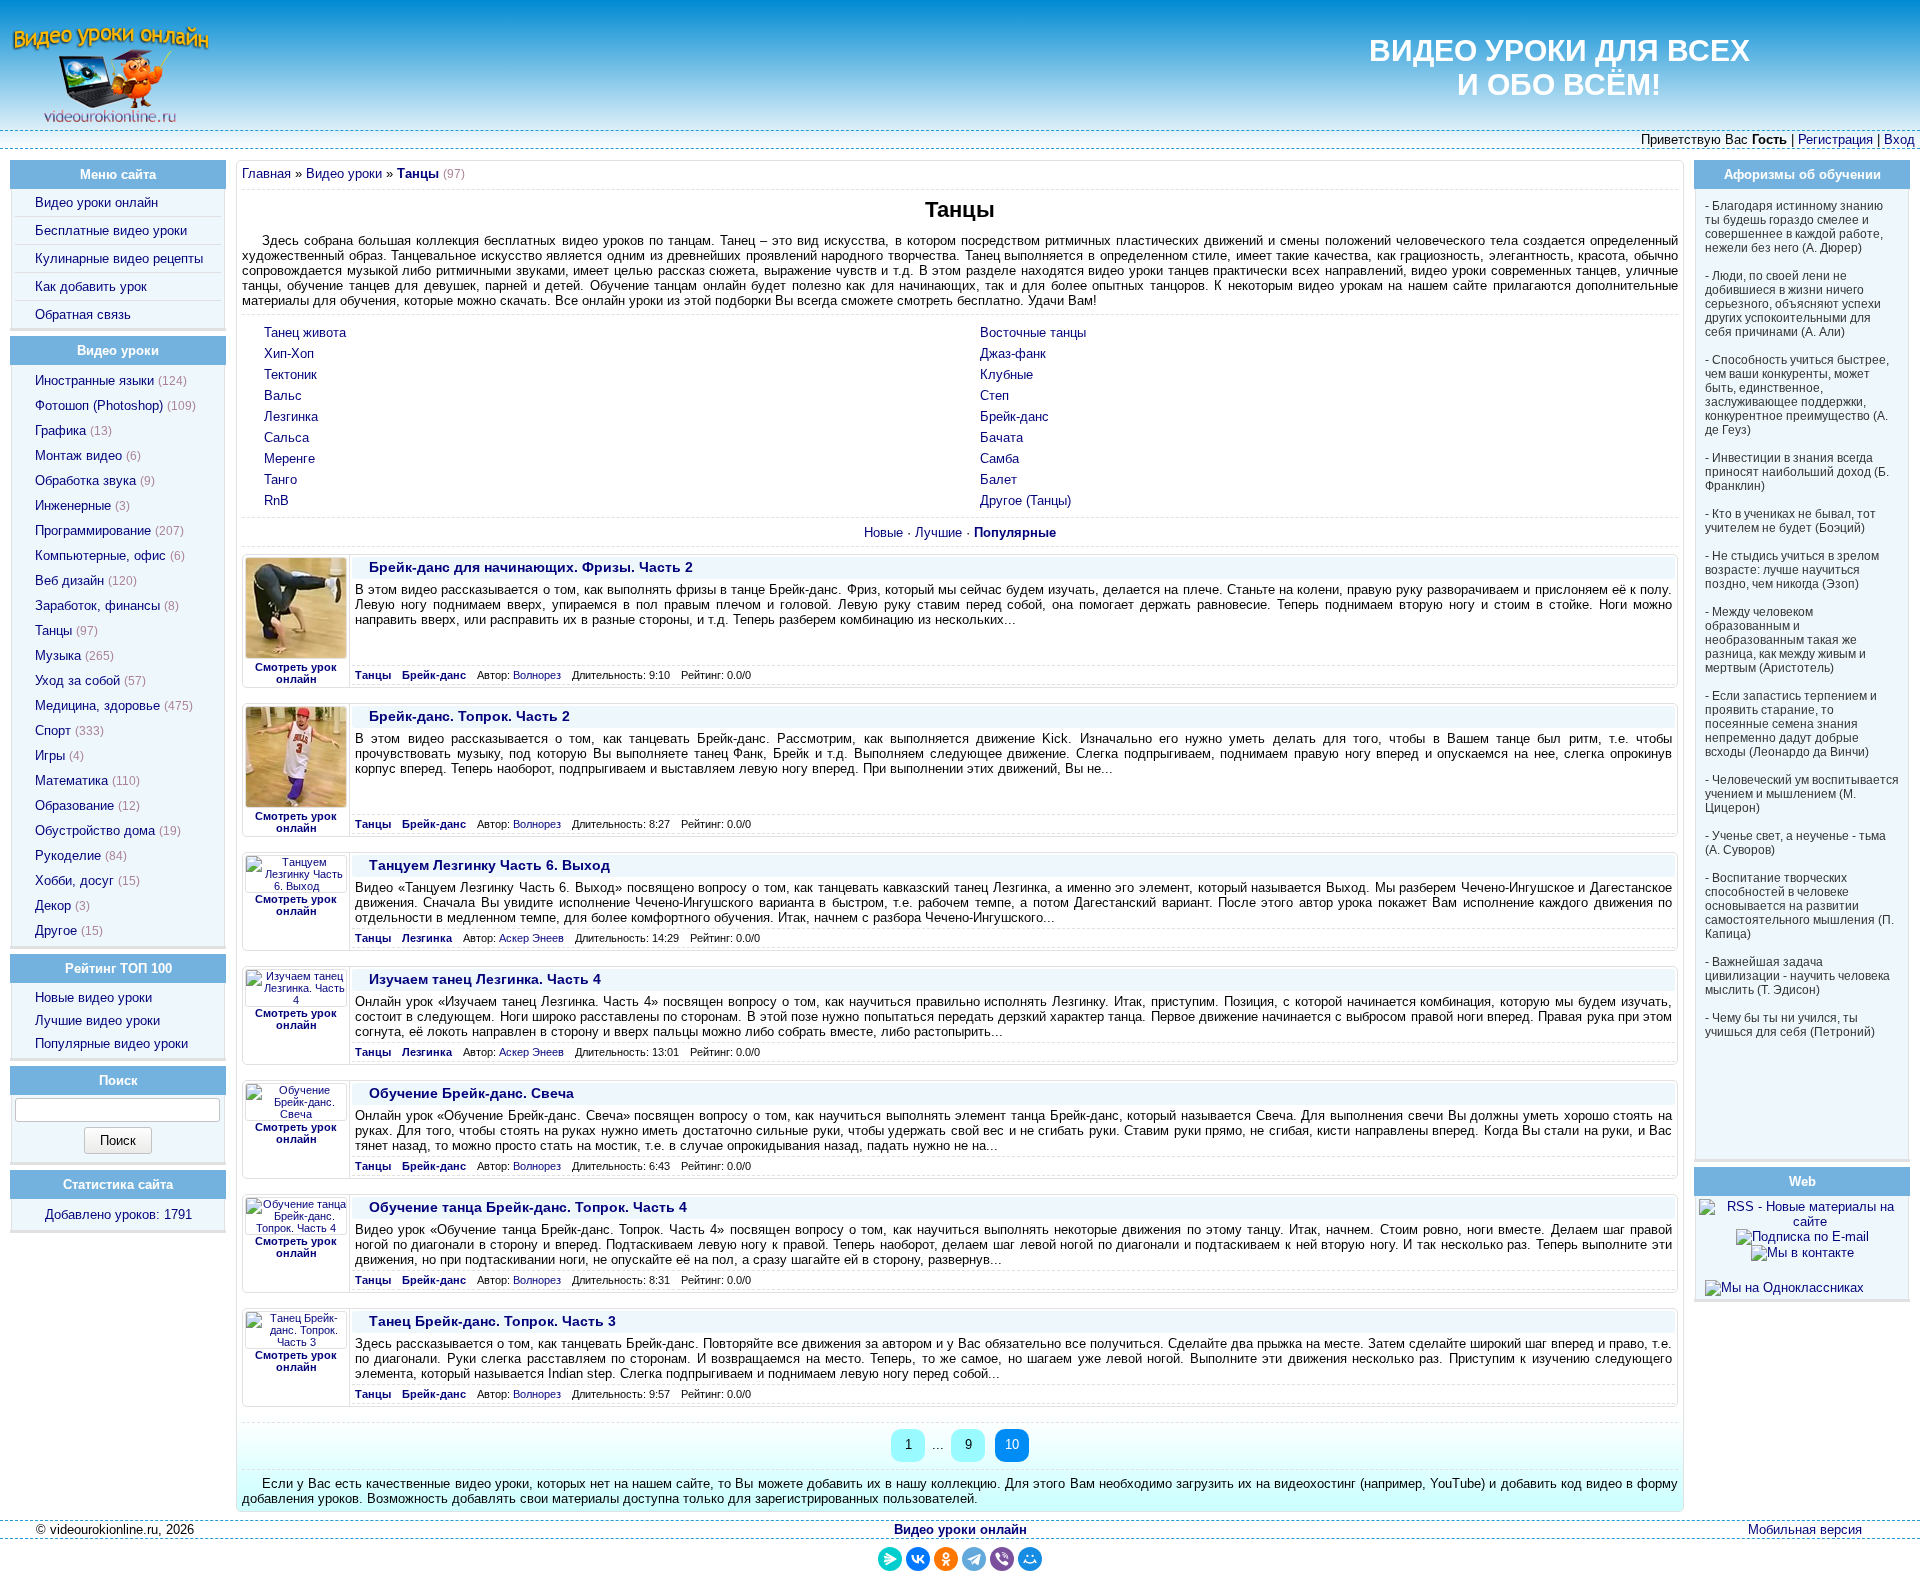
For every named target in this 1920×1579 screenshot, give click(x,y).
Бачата (1001, 437)
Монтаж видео (78, 455)
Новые (883, 532)
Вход (1899, 139)
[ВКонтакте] (918, 1559)
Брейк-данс (1014, 416)
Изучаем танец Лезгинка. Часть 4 (485, 979)
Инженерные (73, 505)
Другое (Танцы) (1025, 500)
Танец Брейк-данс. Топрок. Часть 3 (492, 1321)
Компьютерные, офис (100, 555)
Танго (280, 479)
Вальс (283, 395)
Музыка (58, 655)
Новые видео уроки (93, 997)
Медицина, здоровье (97, 705)
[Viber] (1002, 1559)
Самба (999, 458)
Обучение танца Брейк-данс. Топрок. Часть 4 (528, 1207)
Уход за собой (77, 680)
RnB (276, 500)
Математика (71, 780)
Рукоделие (68, 855)
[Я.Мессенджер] (890, 1559)
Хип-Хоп (289, 353)
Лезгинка (291, 416)
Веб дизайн (69, 580)
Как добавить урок (91, 286)
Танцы (53, 630)
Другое (56, 930)
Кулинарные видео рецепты (119, 258)
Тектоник (290, 374)
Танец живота (305, 332)
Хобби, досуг (74, 880)
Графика (60, 430)
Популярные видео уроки (111, 1043)
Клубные (1006, 374)
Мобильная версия (1805, 1529)
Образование (74, 805)
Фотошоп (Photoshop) (99, 405)
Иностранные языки (94, 380)
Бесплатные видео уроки (111, 230)
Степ (994, 395)
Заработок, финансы (97, 605)
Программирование (93, 530)
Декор (53, 905)
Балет (998, 479)
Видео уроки (344, 173)
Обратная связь (83, 314)
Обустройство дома (95, 830)
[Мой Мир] (1030, 1559)
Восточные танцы (1033, 332)
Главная (266, 173)
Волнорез (537, 675)
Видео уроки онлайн (96, 202)
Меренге (289, 458)
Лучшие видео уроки (97, 1020)
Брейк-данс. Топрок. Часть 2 (469, 716)
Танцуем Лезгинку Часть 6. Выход (489, 865)
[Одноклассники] (946, 1559)
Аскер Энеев (531, 938)
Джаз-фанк (1013, 353)
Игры (50, 755)
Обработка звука (85, 480)
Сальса (286, 437)
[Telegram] (974, 1559)
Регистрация (1835, 139)
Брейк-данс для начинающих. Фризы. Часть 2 (531, 567)
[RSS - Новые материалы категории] (1667, 176)
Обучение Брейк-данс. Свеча (471, 1093)
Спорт (53, 730)
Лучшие (938, 532)
